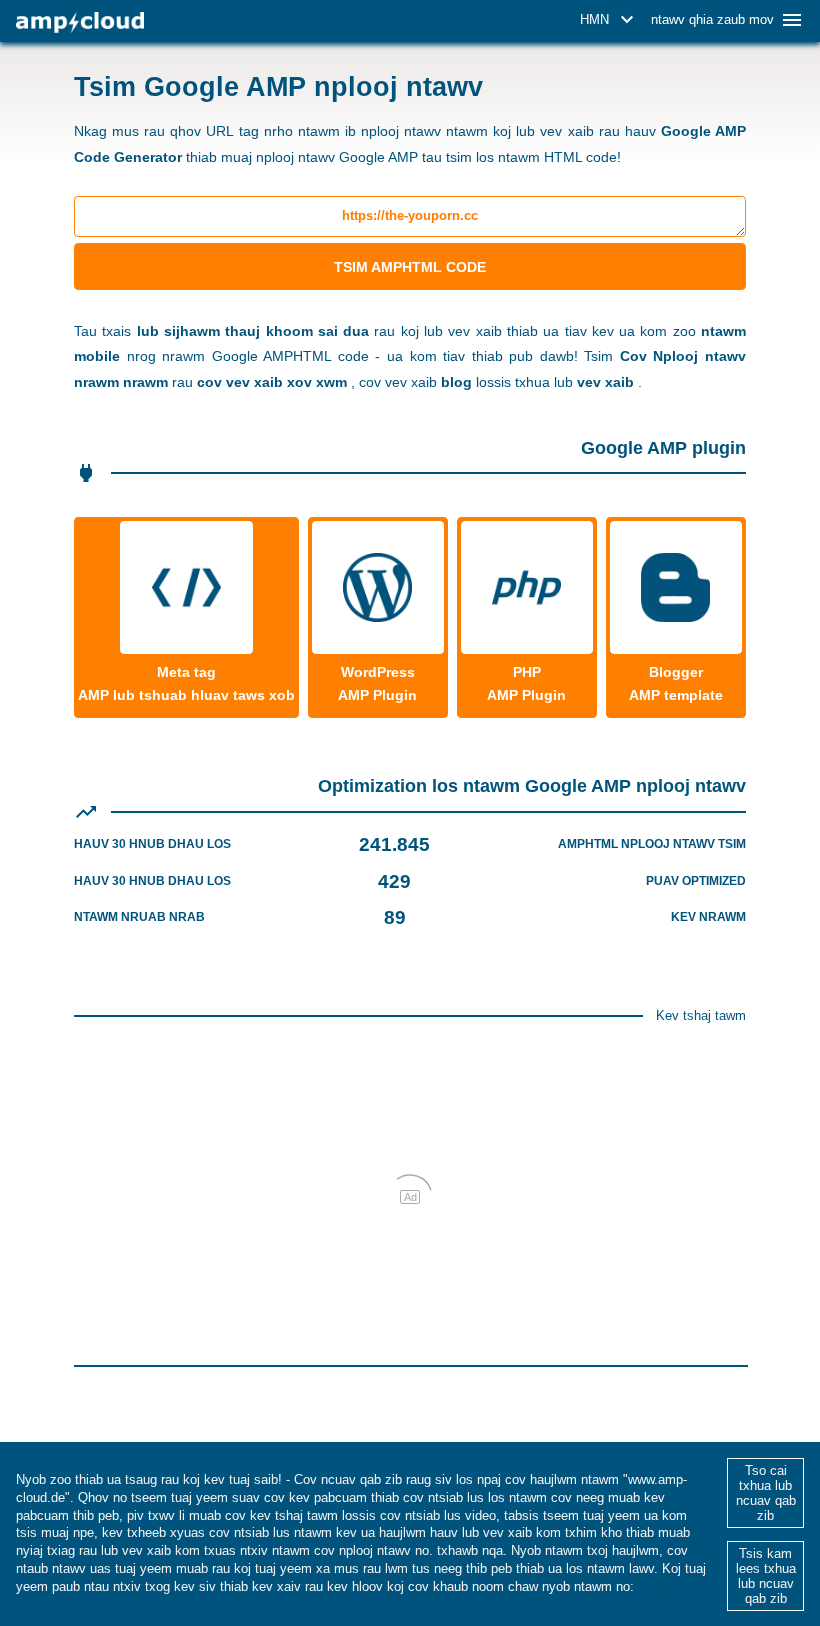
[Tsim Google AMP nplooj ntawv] (80, 22)
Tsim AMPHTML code (410, 267)
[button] (610, 20)
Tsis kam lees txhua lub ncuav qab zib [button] (766, 1576)
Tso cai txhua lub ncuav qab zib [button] (766, 1493)
